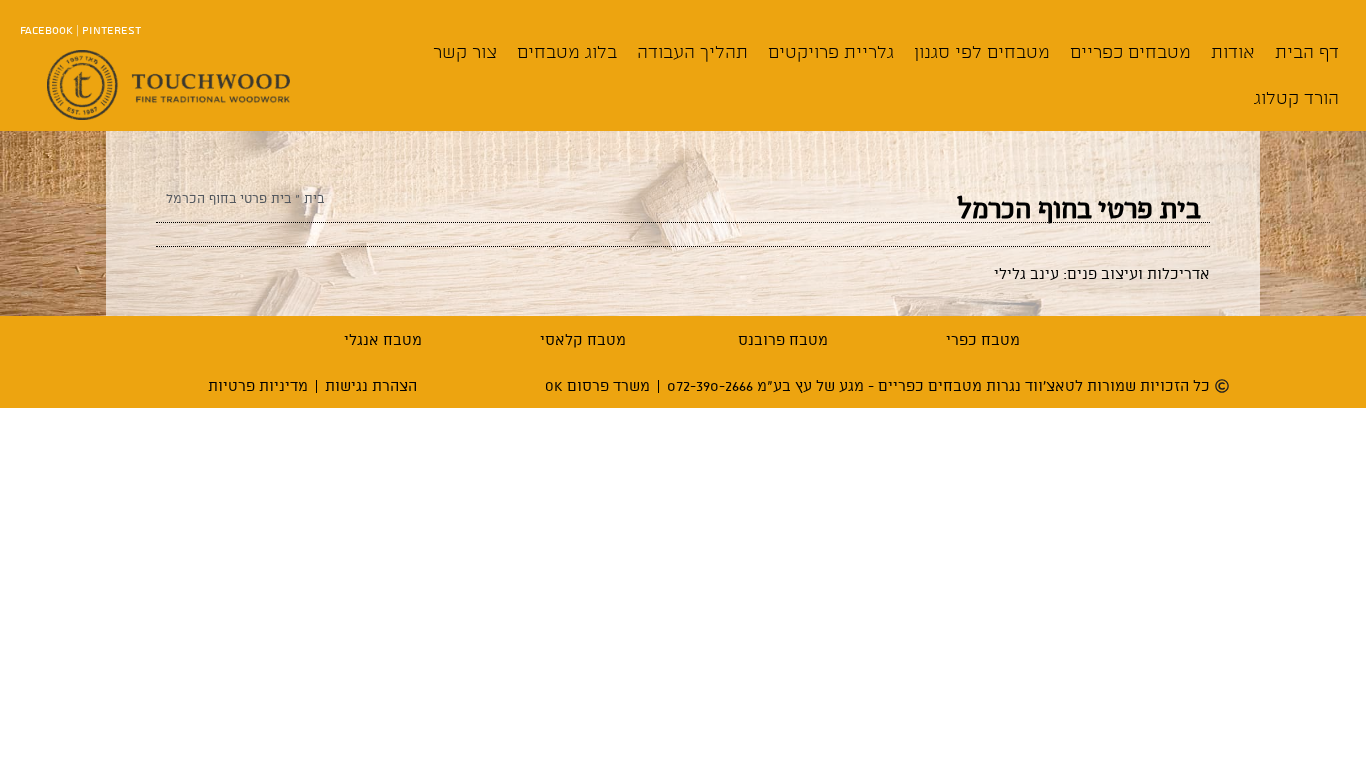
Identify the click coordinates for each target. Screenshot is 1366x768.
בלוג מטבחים (567, 51)
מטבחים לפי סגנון (982, 51)
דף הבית (1307, 51)
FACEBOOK (46, 29)
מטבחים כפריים (1130, 51)
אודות (1233, 51)
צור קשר (465, 51)
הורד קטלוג (1296, 97)
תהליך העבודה (692, 51)
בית (314, 198)
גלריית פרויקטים (831, 51)
